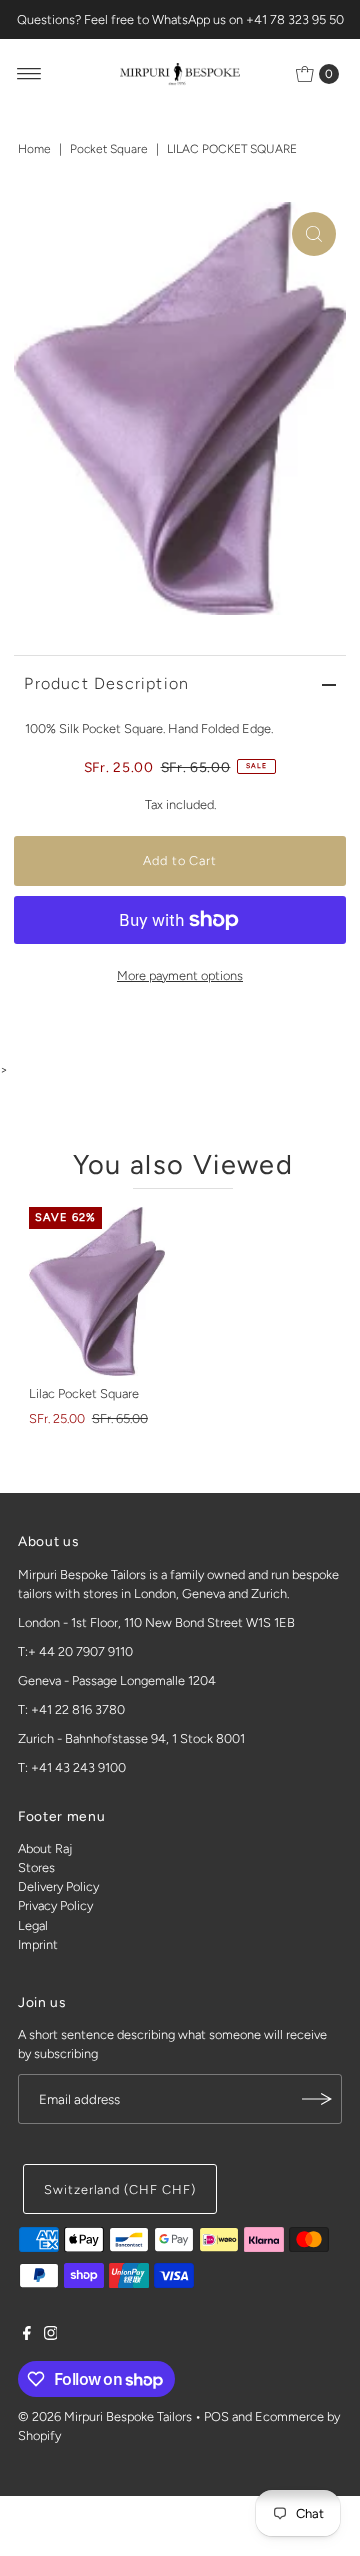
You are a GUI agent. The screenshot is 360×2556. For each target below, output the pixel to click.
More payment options (180, 975)
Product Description (106, 683)
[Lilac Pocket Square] (97, 1291)
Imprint (38, 1944)
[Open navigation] (29, 74)
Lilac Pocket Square (84, 1393)
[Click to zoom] (314, 234)
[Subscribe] (317, 2099)
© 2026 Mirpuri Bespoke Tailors (105, 2416)
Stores (36, 1867)
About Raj (45, 1848)
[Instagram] (51, 2336)
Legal (33, 1925)
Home (34, 149)
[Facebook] (27, 2336)
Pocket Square (109, 149)
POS (216, 2416)
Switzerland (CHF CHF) (120, 2189)
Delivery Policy (58, 1886)
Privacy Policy (55, 1905)
